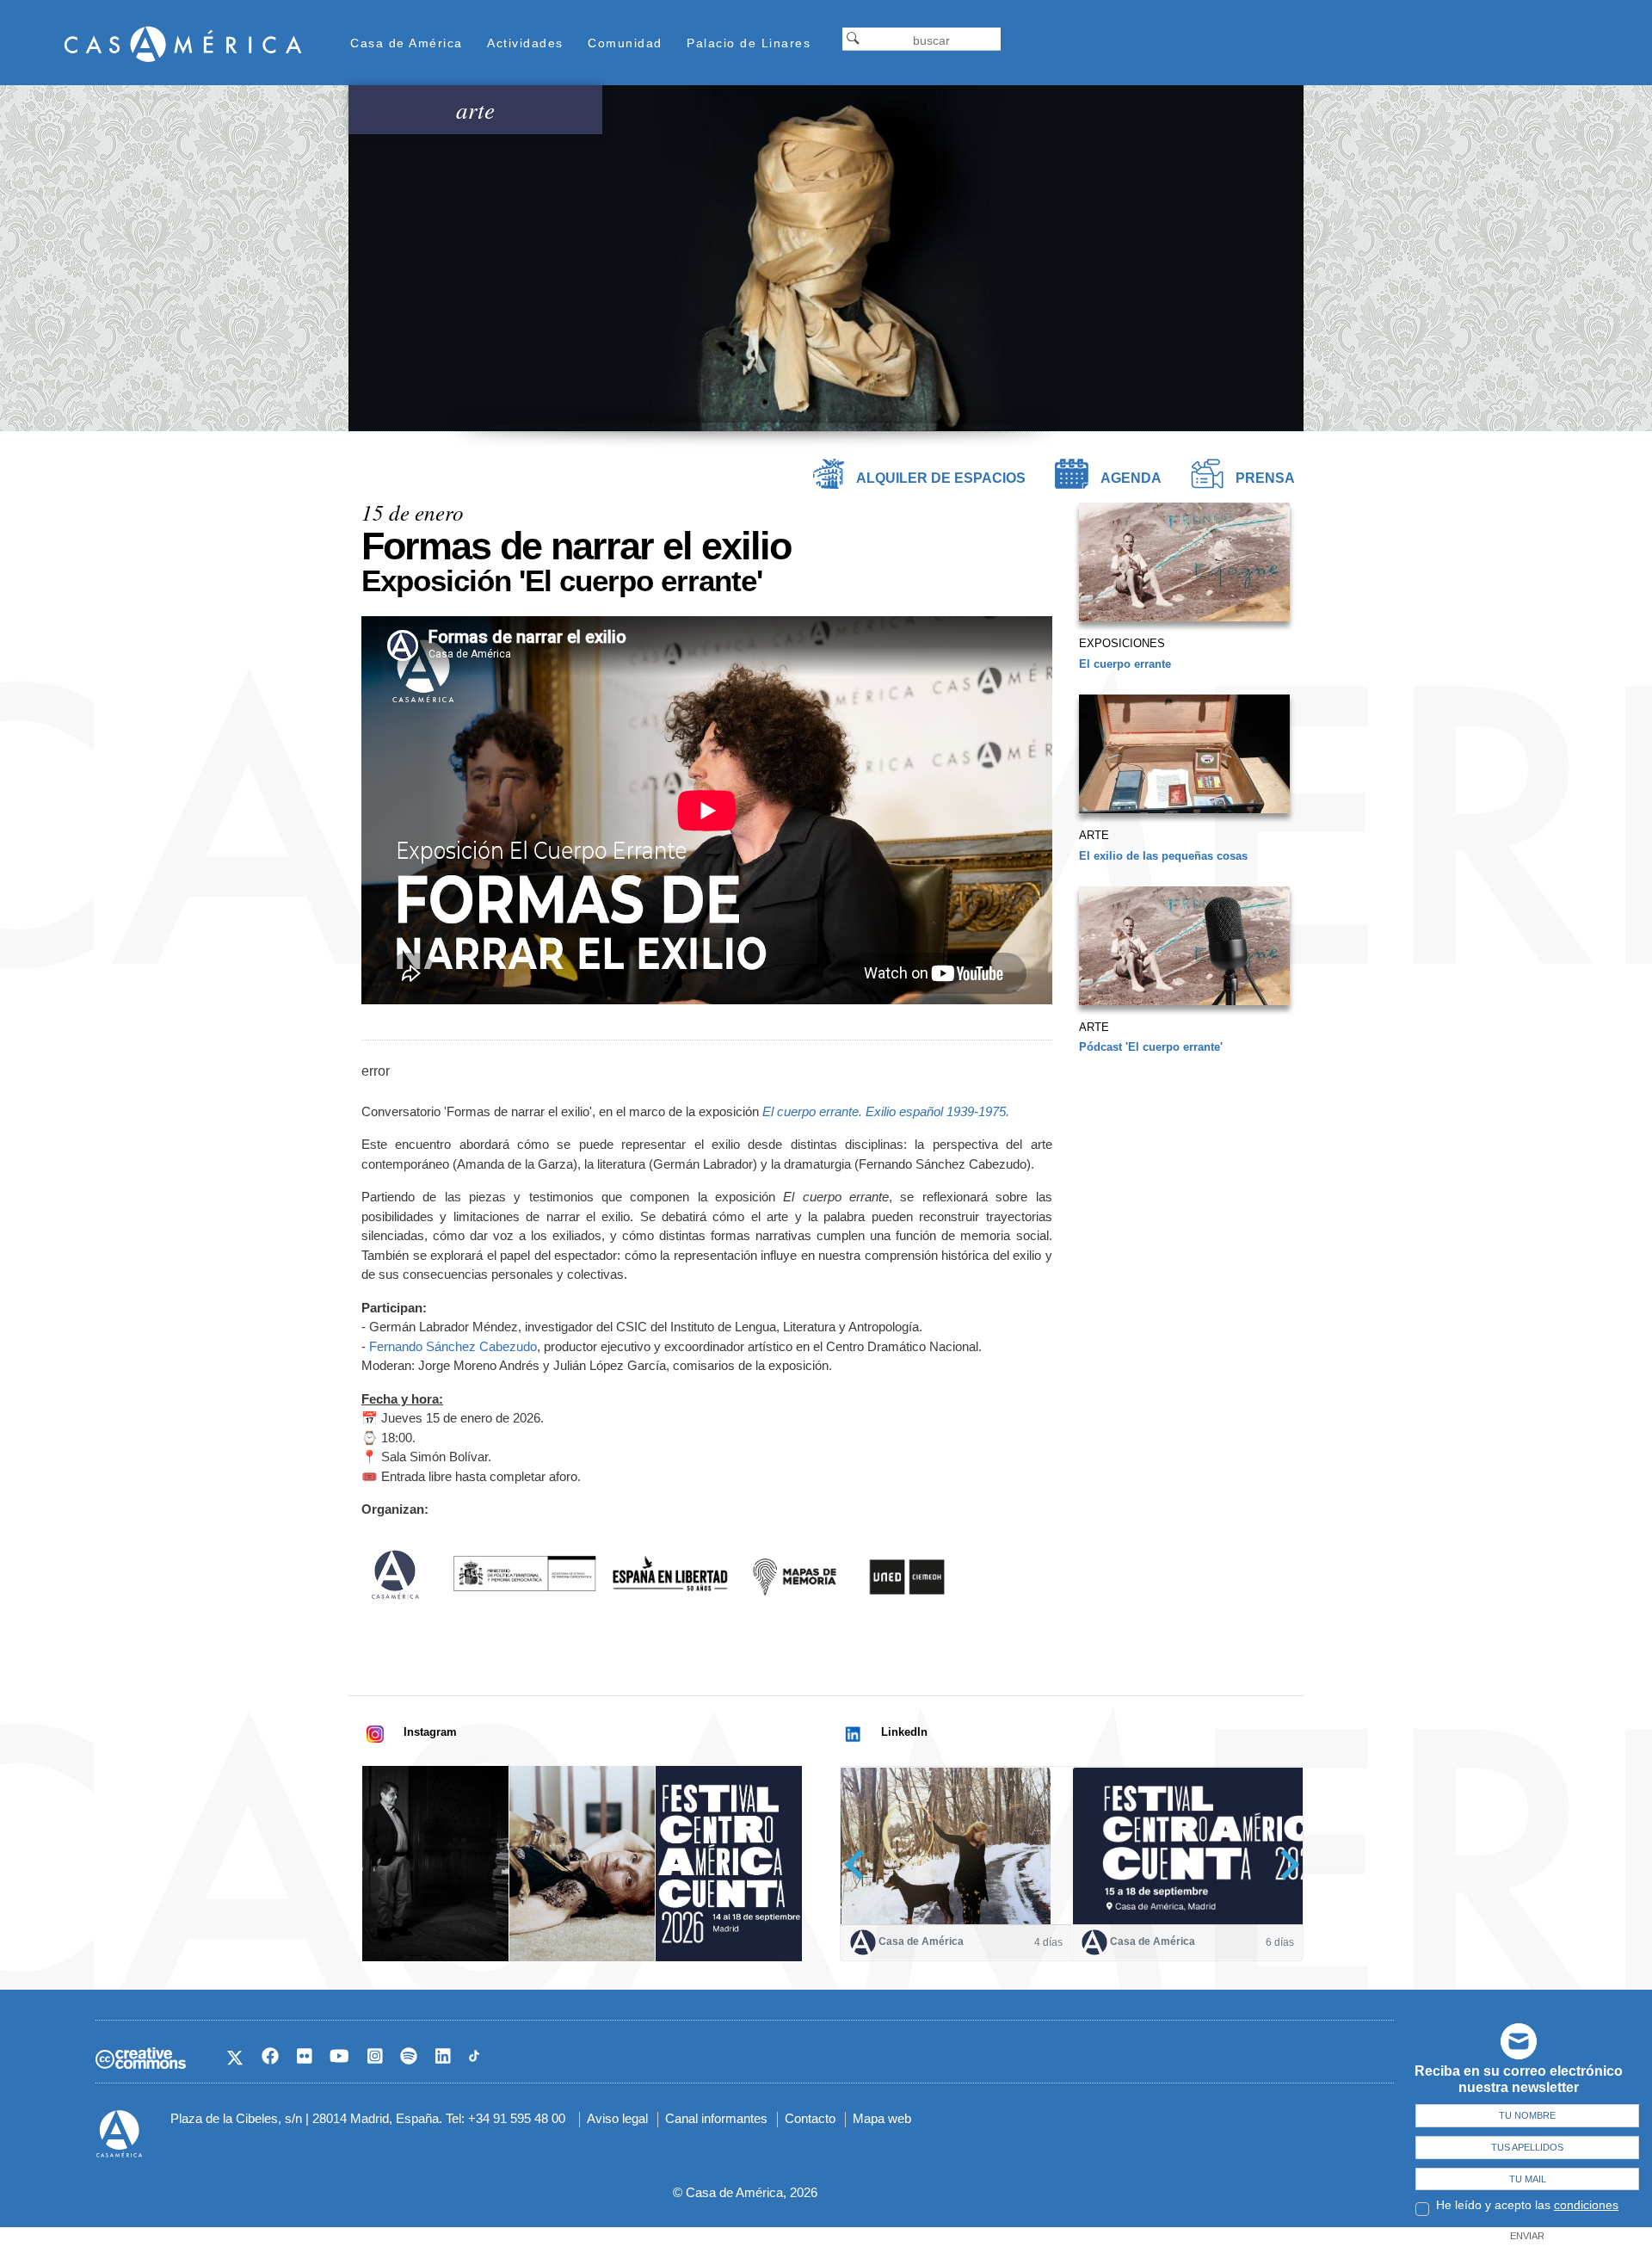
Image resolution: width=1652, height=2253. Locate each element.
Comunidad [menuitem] (625, 43)
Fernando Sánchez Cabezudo (453, 1346)
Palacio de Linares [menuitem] (749, 43)
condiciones (1586, 2205)
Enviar (1527, 2236)
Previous (860, 1864)
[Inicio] (183, 43)
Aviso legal (617, 2118)
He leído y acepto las (1527, 2205)
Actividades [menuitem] (525, 43)
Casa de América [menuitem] (407, 43)
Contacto (810, 2118)
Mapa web (882, 2118)
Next (1284, 1864)
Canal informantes (716, 2118)
